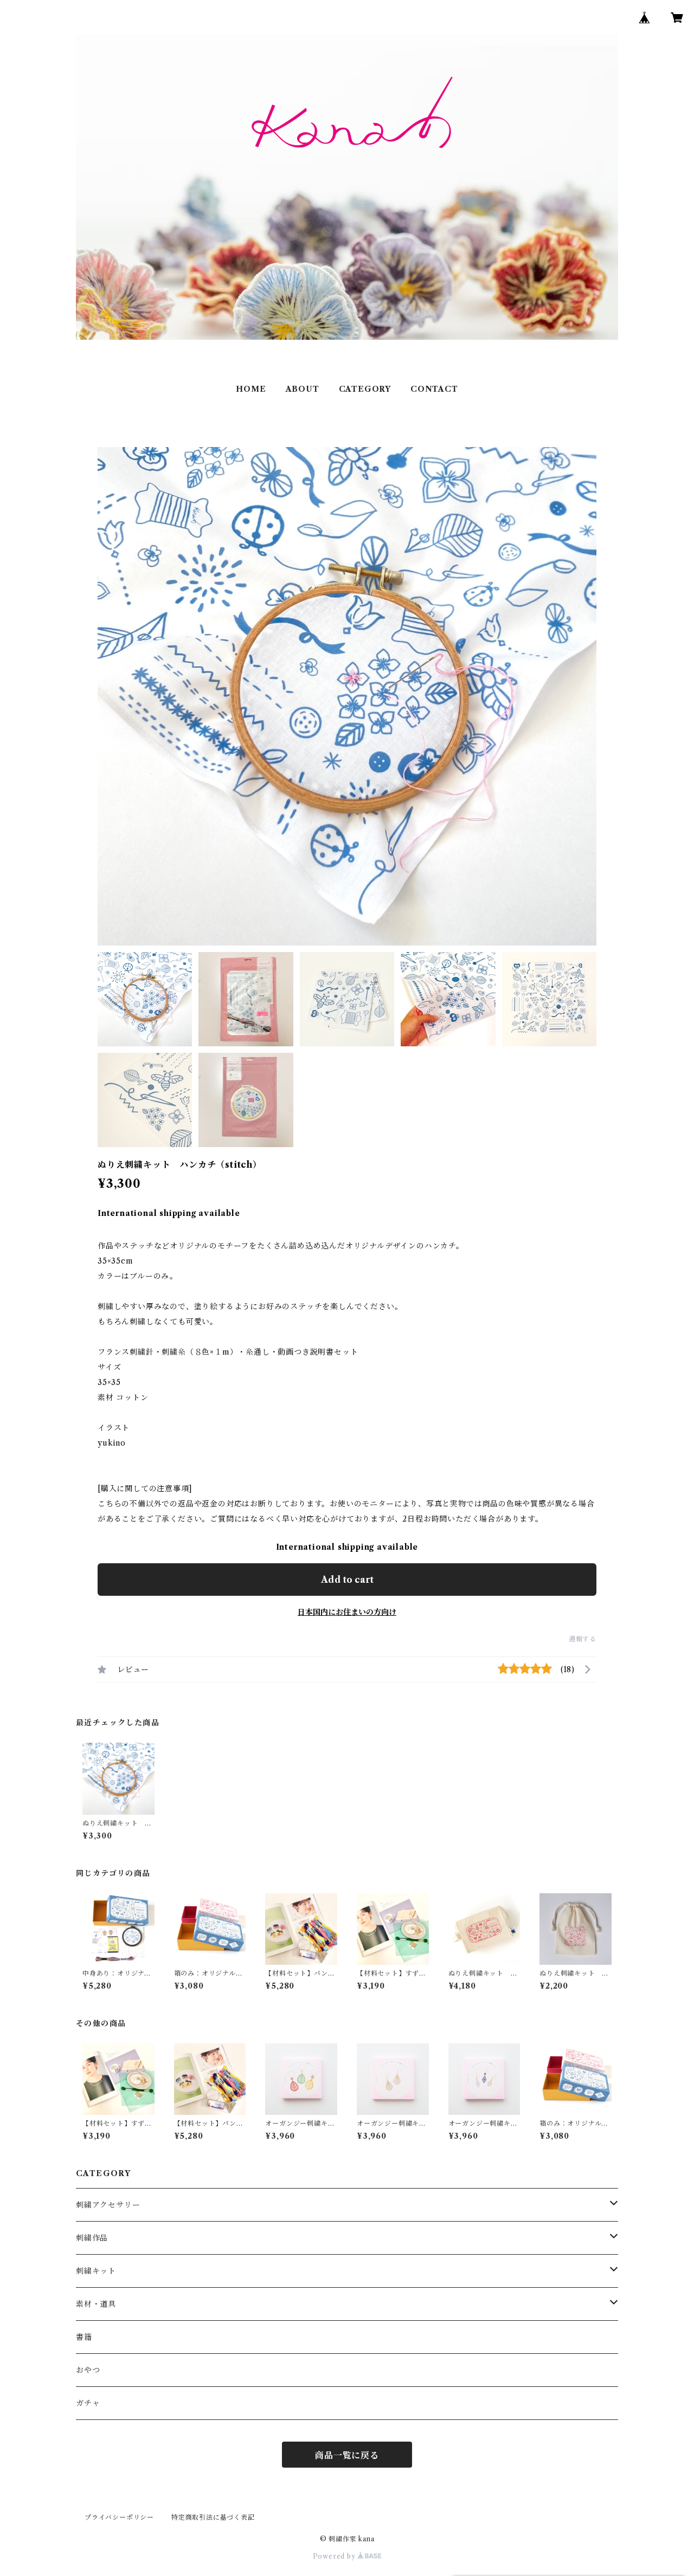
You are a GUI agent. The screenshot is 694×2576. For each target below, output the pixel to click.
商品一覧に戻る (347, 2455)
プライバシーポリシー (119, 2517)
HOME (251, 389)
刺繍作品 (92, 2238)
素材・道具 (96, 2304)
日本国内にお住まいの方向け (347, 1612)
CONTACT (434, 389)
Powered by (335, 2556)
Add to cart (347, 1580)
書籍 (84, 2337)
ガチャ (88, 2403)
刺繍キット (96, 2271)
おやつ (88, 2370)
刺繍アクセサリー (108, 2205)
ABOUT (303, 389)
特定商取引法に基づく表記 (213, 2517)
